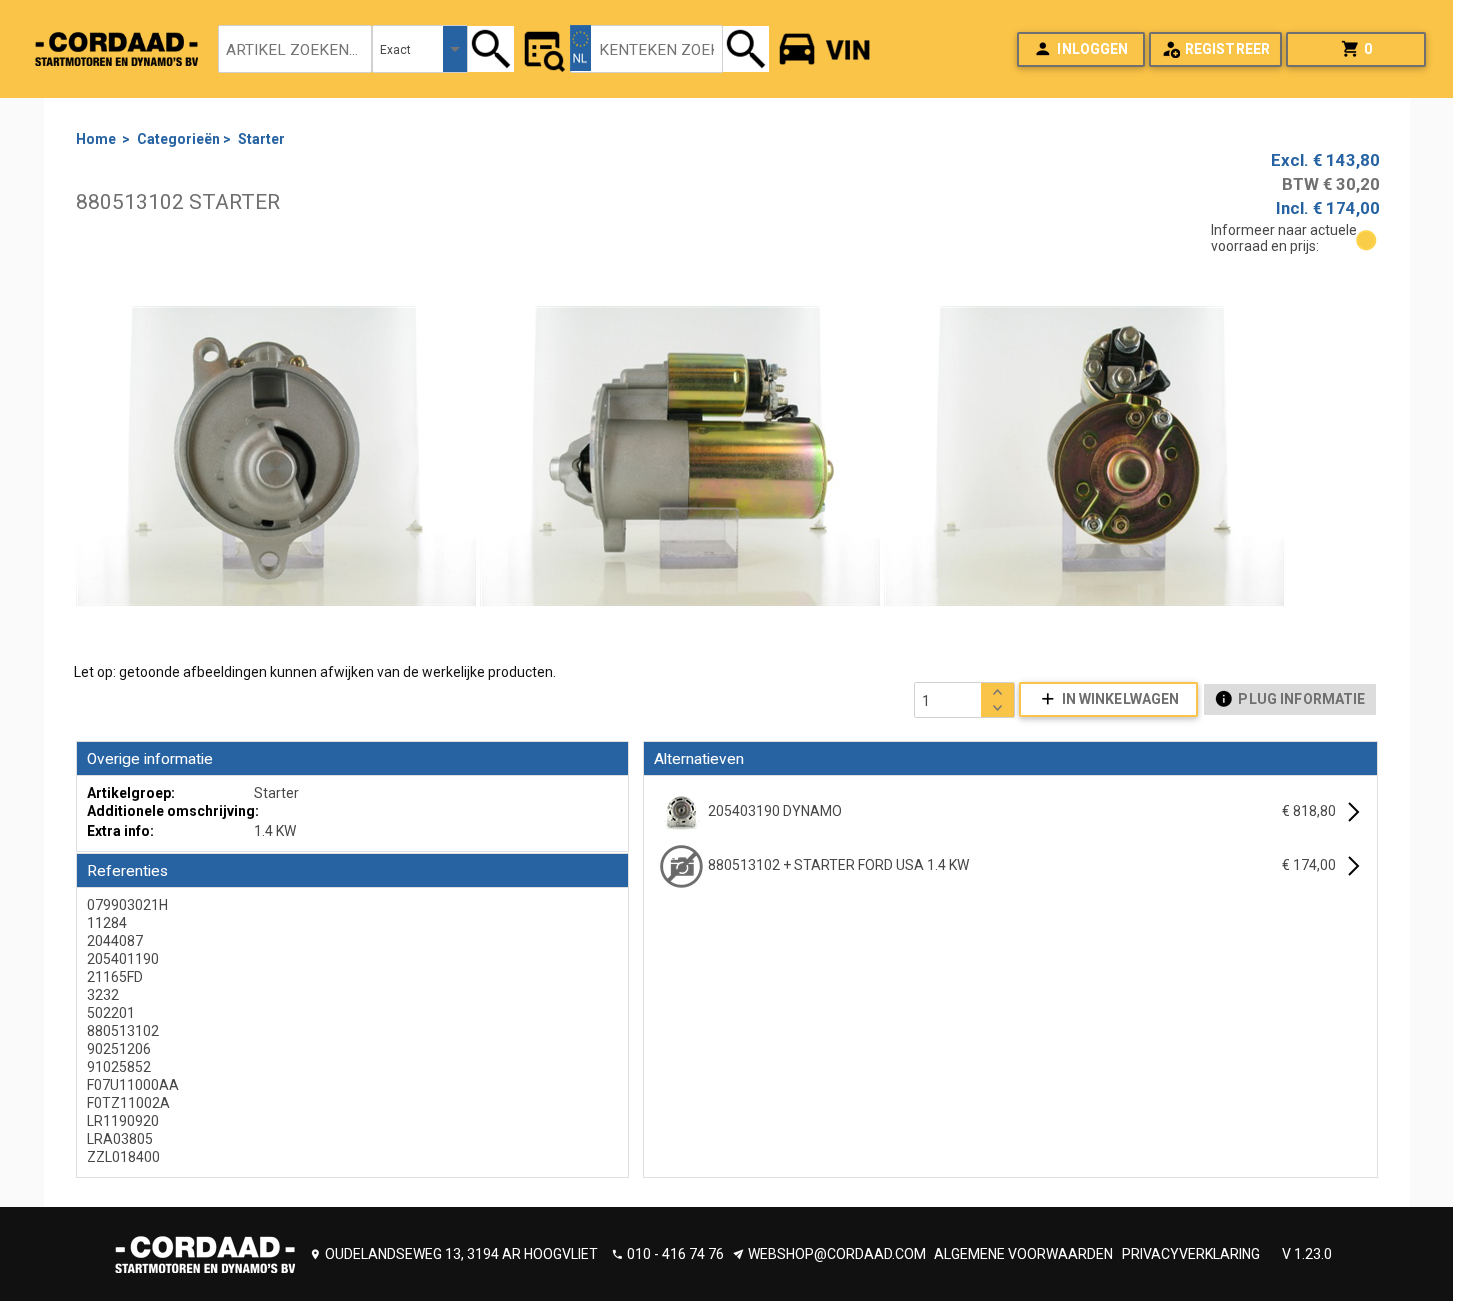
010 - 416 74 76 (675, 1254)
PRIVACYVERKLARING (1191, 1254)
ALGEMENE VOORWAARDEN (1023, 1254)
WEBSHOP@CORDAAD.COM (837, 1254)
